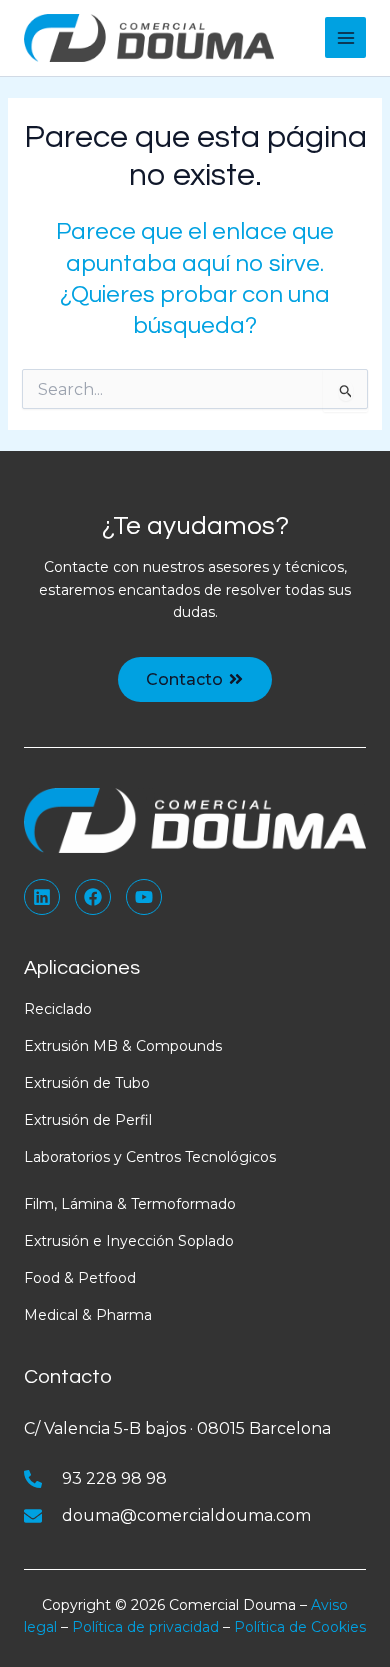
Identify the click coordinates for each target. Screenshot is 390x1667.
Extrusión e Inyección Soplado (129, 1241)
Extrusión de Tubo (87, 1083)
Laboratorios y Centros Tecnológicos (150, 1157)
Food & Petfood (80, 1278)
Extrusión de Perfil (88, 1120)
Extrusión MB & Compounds (123, 1046)
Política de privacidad (145, 1627)
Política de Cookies (300, 1627)
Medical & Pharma (88, 1315)
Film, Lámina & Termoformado (130, 1204)
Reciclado (58, 1009)
